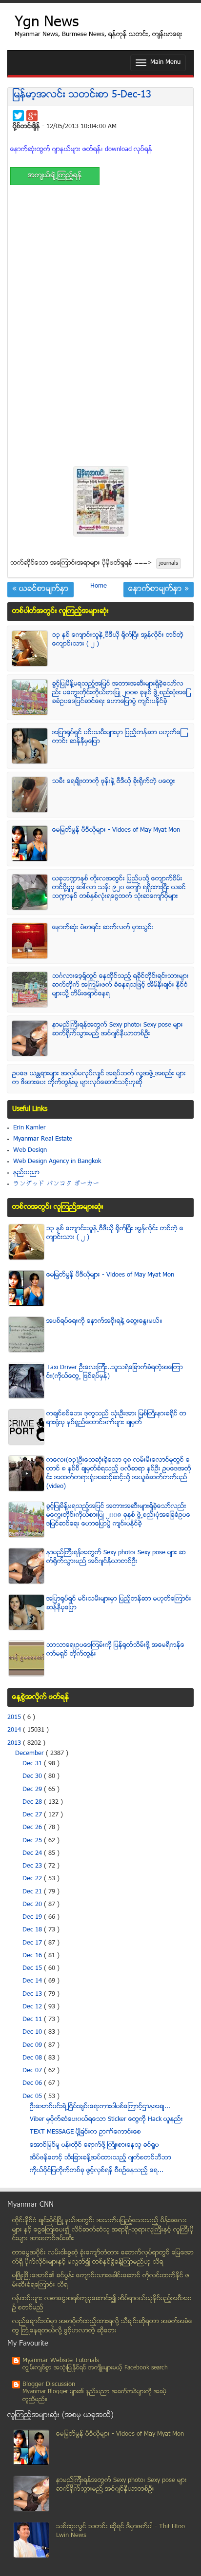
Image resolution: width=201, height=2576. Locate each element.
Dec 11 (33, 2020)
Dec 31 (33, 1764)
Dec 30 (33, 1776)
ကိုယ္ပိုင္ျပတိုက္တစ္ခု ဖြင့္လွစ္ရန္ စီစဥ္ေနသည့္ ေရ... (97, 2171)
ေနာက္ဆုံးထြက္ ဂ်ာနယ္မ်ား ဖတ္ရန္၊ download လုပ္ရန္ (81, 150)
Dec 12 (33, 2007)
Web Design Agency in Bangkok (57, 1162)
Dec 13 (33, 1994)
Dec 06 (33, 2083)
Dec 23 (33, 1866)
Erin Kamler (30, 1128)
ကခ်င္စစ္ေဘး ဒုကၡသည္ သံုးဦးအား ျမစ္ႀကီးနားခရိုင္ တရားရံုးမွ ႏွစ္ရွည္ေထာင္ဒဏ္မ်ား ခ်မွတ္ (116, 1418)
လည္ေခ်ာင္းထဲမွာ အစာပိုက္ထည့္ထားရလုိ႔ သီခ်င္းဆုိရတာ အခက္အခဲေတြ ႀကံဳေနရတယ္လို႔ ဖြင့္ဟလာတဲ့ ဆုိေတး (102, 2326)
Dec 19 (33, 1917)
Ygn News (47, 23)
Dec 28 (33, 1802)
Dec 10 (33, 2032)
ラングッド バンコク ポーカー (56, 1184)
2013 (15, 1743)
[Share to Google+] (32, 116)
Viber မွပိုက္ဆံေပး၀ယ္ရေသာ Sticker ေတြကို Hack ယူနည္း (106, 2119)
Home (99, 586)
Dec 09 (33, 2045)
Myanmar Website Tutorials (61, 2361)
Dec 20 (33, 1905)
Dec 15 (33, 1968)
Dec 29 (33, 1790)
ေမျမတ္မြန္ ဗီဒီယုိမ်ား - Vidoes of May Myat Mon (116, 830)
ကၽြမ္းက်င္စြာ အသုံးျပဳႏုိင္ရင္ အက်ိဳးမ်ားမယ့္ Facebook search (95, 2368)
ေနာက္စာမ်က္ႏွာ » (159, 590)
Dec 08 (33, 2058)
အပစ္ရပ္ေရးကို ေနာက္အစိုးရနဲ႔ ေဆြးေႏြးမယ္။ (104, 1321)
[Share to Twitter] (18, 116)
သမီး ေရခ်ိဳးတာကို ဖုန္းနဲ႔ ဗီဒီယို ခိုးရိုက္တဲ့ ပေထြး (114, 782)
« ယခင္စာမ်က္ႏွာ (40, 590)
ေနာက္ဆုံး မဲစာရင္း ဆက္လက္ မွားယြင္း (103, 928)
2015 (15, 1717)
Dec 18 (33, 1930)
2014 (15, 1730)
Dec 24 (33, 1853)
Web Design (30, 1150)
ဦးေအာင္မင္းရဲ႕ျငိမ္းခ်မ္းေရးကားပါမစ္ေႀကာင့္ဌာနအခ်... (100, 2107)
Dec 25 (33, 1841)
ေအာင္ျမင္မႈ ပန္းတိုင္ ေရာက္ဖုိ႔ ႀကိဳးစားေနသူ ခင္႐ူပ (94, 2145)
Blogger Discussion (49, 2385)
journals (169, 563)
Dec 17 (33, 1943)
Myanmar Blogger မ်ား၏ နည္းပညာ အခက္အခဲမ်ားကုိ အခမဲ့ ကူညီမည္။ (94, 2396)
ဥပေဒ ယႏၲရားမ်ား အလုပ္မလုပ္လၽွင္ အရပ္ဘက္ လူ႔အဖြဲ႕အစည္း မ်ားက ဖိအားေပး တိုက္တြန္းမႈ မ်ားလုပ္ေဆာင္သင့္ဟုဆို (99, 1078)
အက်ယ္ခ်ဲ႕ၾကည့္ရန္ (55, 176)
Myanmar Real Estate (43, 1139)
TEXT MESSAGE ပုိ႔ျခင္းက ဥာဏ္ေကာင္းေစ (85, 2132)
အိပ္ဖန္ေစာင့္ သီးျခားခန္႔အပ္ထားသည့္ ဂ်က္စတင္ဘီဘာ (100, 2158)
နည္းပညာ (26, 1173)
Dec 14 (33, 1981)
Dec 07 (33, 2071)
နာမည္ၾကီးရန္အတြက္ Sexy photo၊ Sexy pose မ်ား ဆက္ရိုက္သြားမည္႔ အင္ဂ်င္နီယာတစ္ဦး (118, 1030)
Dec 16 (33, 1956)
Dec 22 (33, 1879)
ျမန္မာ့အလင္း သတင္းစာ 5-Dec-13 (82, 95)
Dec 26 (33, 1828)
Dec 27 (33, 1815)
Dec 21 (33, 1892)
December (30, 1754)
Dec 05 (33, 2097)
